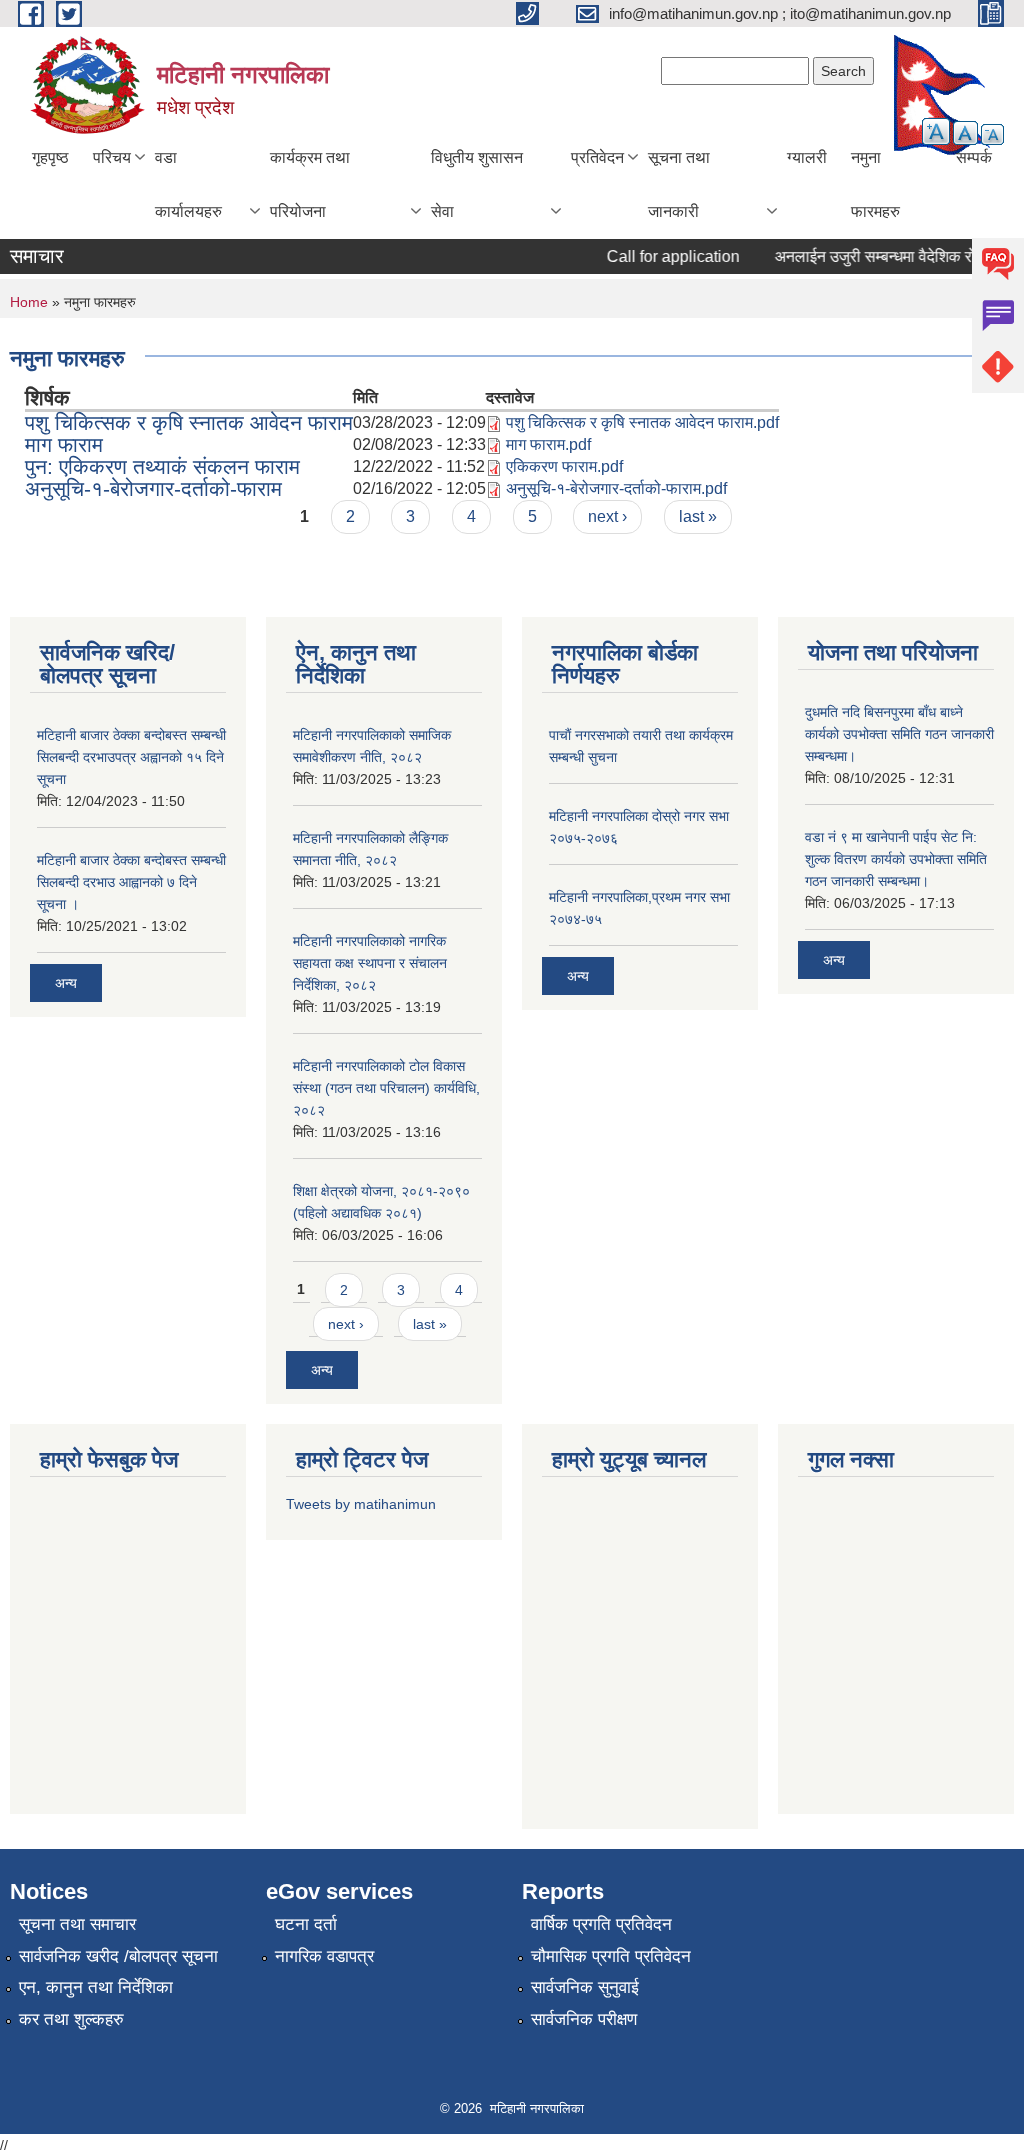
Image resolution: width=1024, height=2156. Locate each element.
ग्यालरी (807, 157)
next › (607, 516)
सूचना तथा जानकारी (679, 184)
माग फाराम (64, 444)
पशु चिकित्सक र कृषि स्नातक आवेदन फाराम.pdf (642, 422)
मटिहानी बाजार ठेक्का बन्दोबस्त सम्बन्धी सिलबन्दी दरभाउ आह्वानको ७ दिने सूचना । (131, 882)
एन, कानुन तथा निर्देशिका (96, 1987)
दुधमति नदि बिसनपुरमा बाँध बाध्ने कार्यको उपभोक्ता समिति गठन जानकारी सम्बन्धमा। (899, 734)
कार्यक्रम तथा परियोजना (310, 184)
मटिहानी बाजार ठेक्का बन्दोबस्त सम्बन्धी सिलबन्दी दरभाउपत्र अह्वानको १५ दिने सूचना (131, 757)
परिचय (112, 157)
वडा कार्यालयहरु (188, 184)
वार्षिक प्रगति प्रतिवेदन (601, 1924)
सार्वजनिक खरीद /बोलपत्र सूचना (118, 1956)
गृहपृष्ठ (50, 157)
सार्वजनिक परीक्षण (584, 2019)
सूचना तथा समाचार (77, 1924)
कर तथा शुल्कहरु (71, 2019)
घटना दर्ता (306, 1924)
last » (698, 516)
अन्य (66, 983)
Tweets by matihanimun (361, 1504)
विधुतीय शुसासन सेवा (477, 184)
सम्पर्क (974, 157)
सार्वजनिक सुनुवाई (585, 1987)
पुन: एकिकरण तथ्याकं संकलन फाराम (162, 466)
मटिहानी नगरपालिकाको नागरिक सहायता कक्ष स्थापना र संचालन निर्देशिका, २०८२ (370, 963)
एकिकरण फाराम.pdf (564, 466)
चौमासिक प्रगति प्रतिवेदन (611, 1956)
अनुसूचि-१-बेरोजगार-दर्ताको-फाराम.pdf (616, 488)
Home (29, 302)
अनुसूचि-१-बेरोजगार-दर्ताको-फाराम (153, 488)
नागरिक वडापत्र (324, 1956)
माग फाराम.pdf (548, 444)
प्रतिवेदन (597, 157)
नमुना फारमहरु (875, 184)
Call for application (659, 256)
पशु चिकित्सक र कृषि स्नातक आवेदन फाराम (189, 422)
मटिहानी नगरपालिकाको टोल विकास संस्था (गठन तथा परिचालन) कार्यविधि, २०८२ (386, 1088)
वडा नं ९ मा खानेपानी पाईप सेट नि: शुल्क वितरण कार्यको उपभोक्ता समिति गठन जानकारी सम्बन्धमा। (896, 859)
